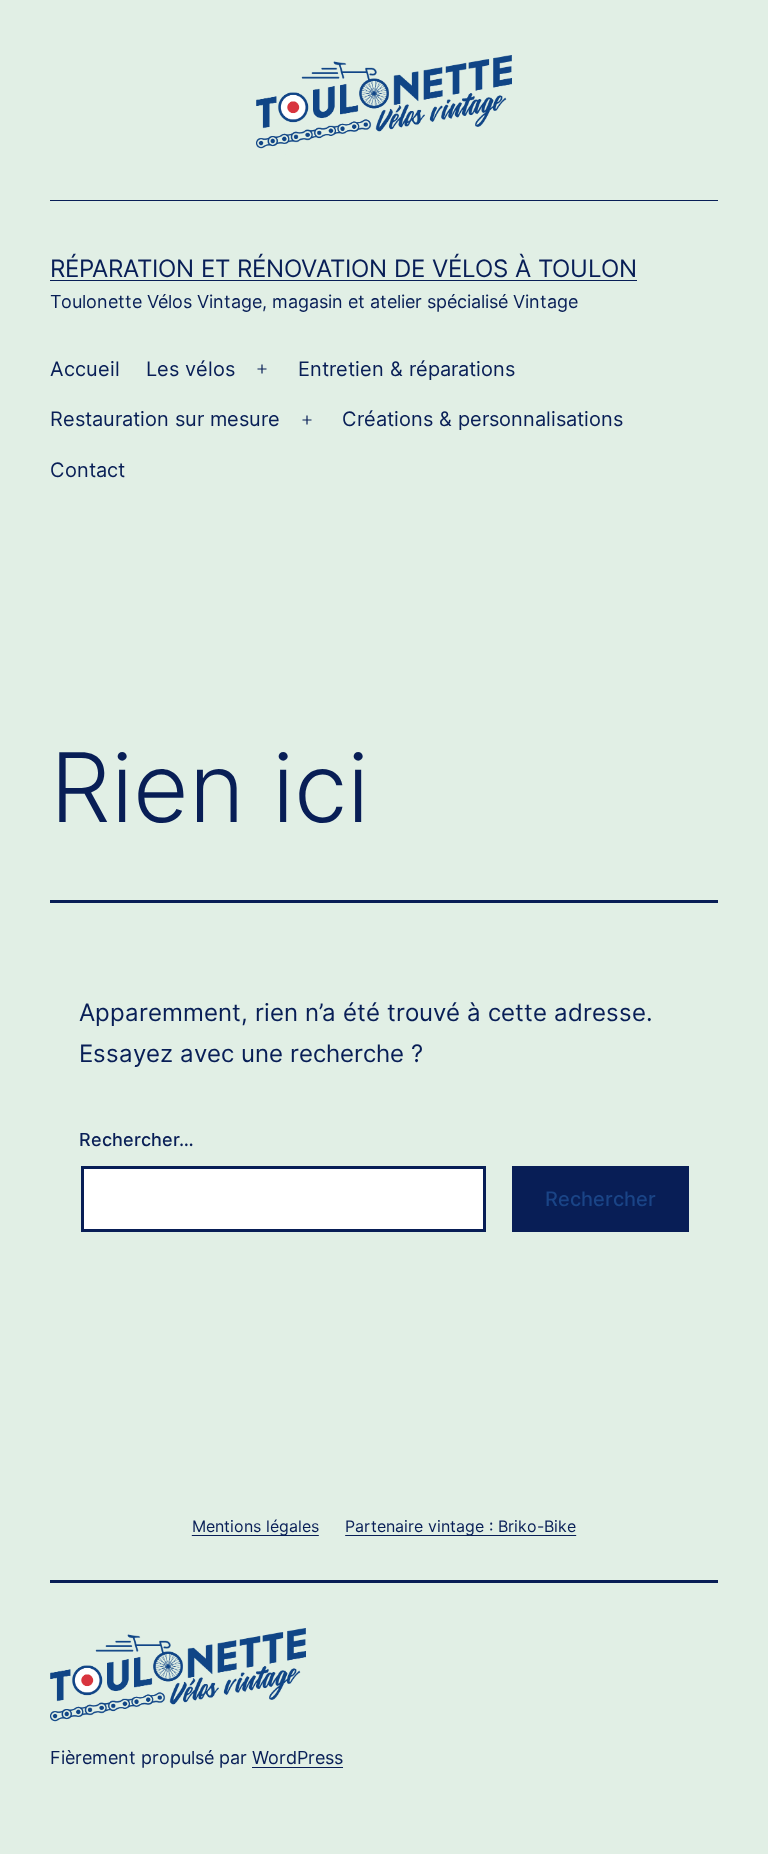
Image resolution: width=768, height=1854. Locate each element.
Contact (87, 470)
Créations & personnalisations (482, 419)
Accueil (85, 369)
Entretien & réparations (406, 369)
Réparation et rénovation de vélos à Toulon (343, 268)
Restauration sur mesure (165, 419)
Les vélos (190, 369)
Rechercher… (136, 1139)
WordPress (297, 1757)
